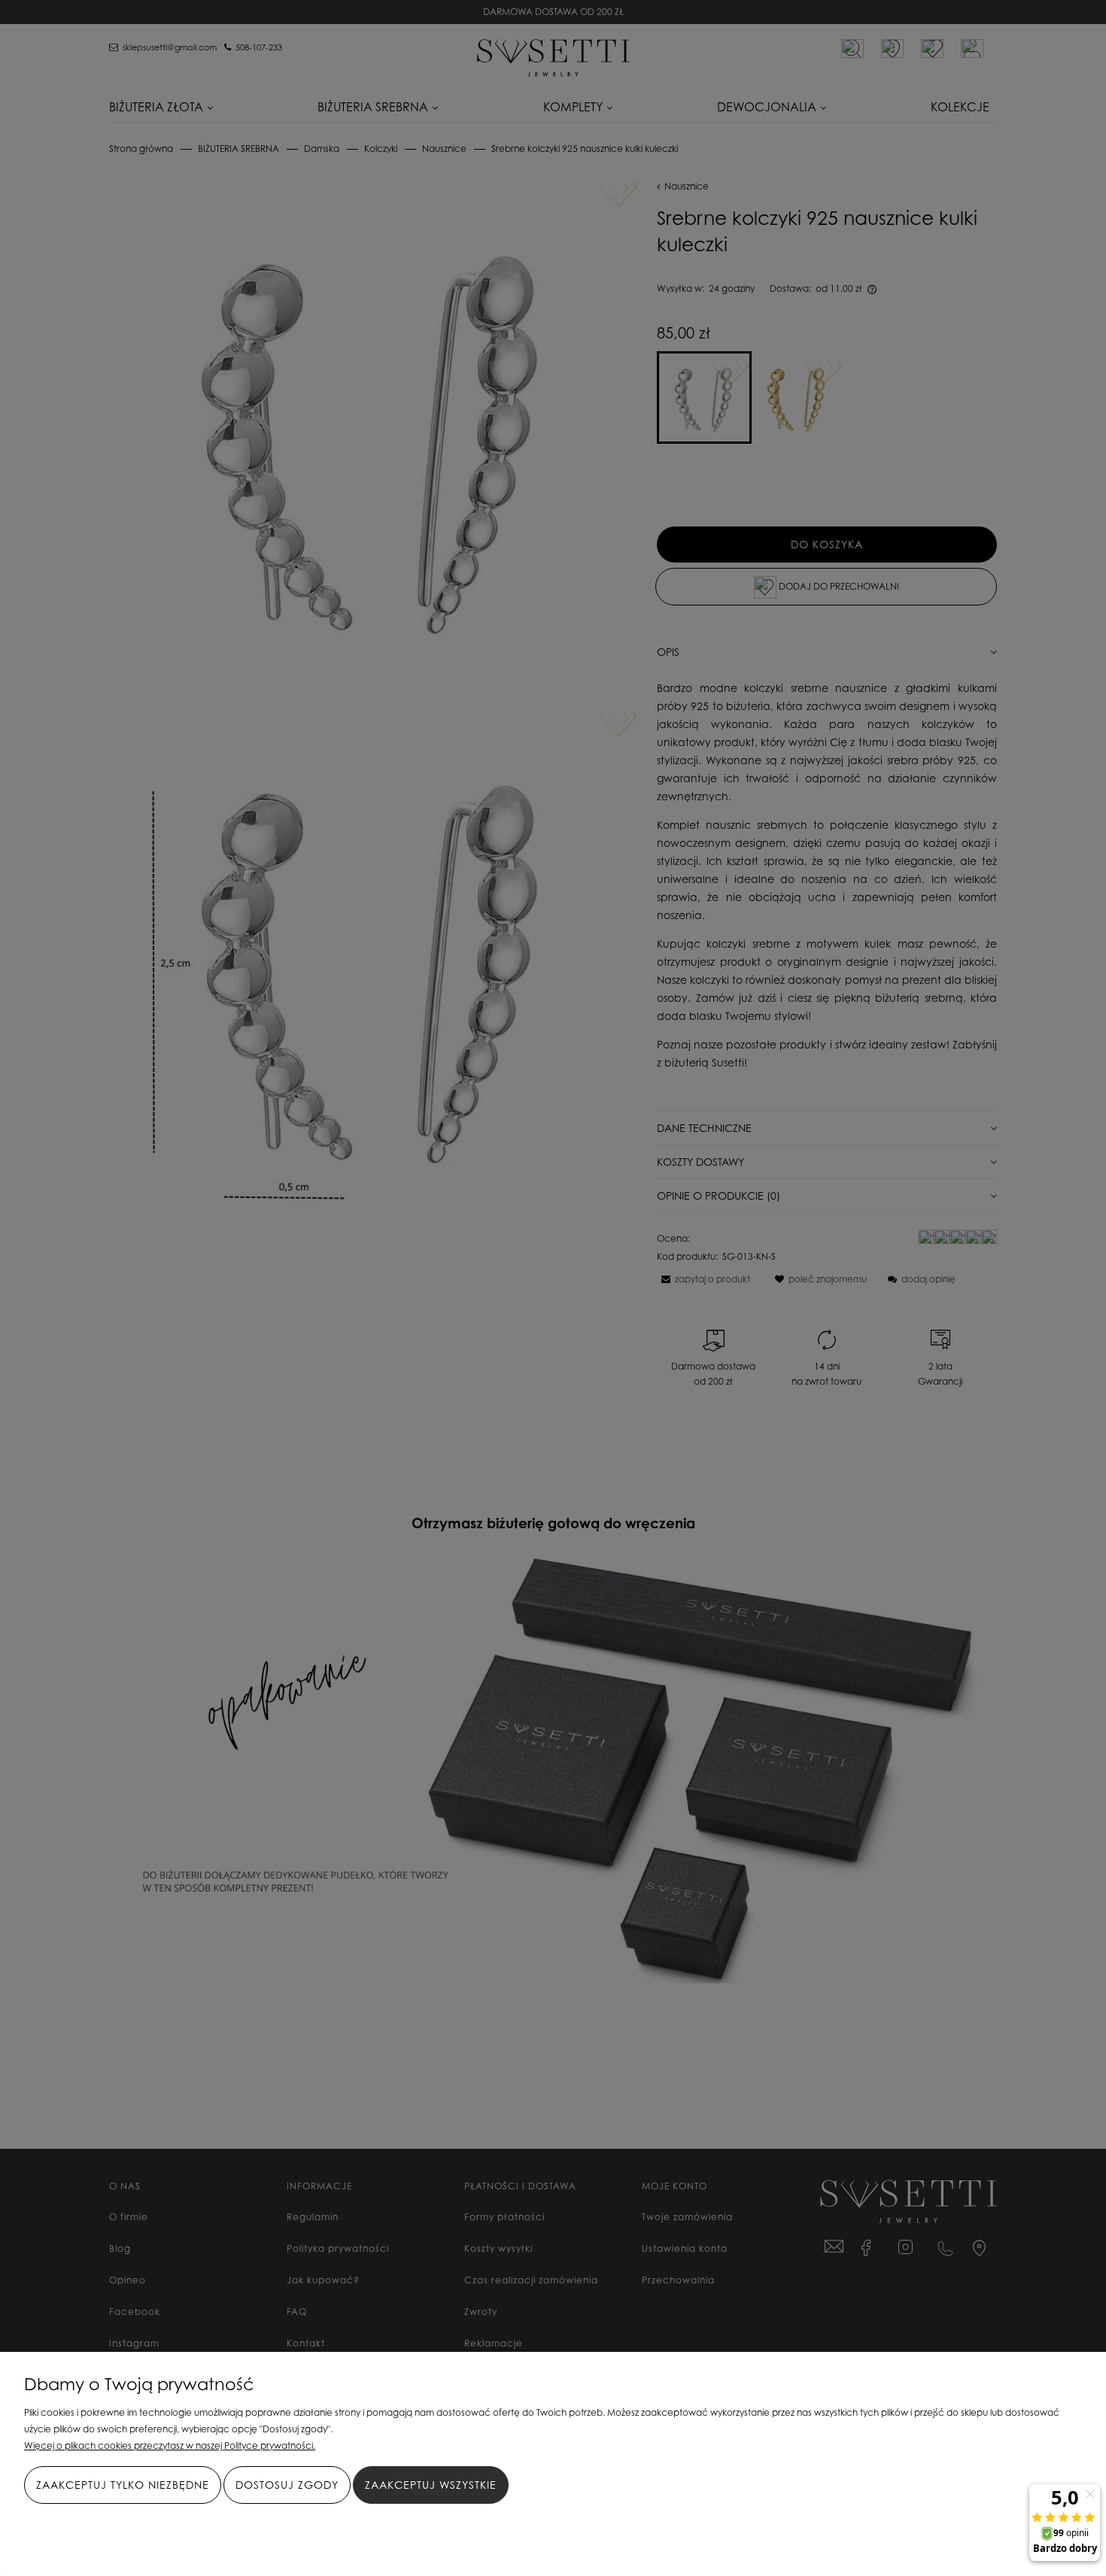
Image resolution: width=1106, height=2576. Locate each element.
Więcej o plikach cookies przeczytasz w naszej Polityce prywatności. (170, 2446)
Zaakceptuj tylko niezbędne (123, 2485)
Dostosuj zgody (287, 2485)
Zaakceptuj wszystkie (431, 2485)
